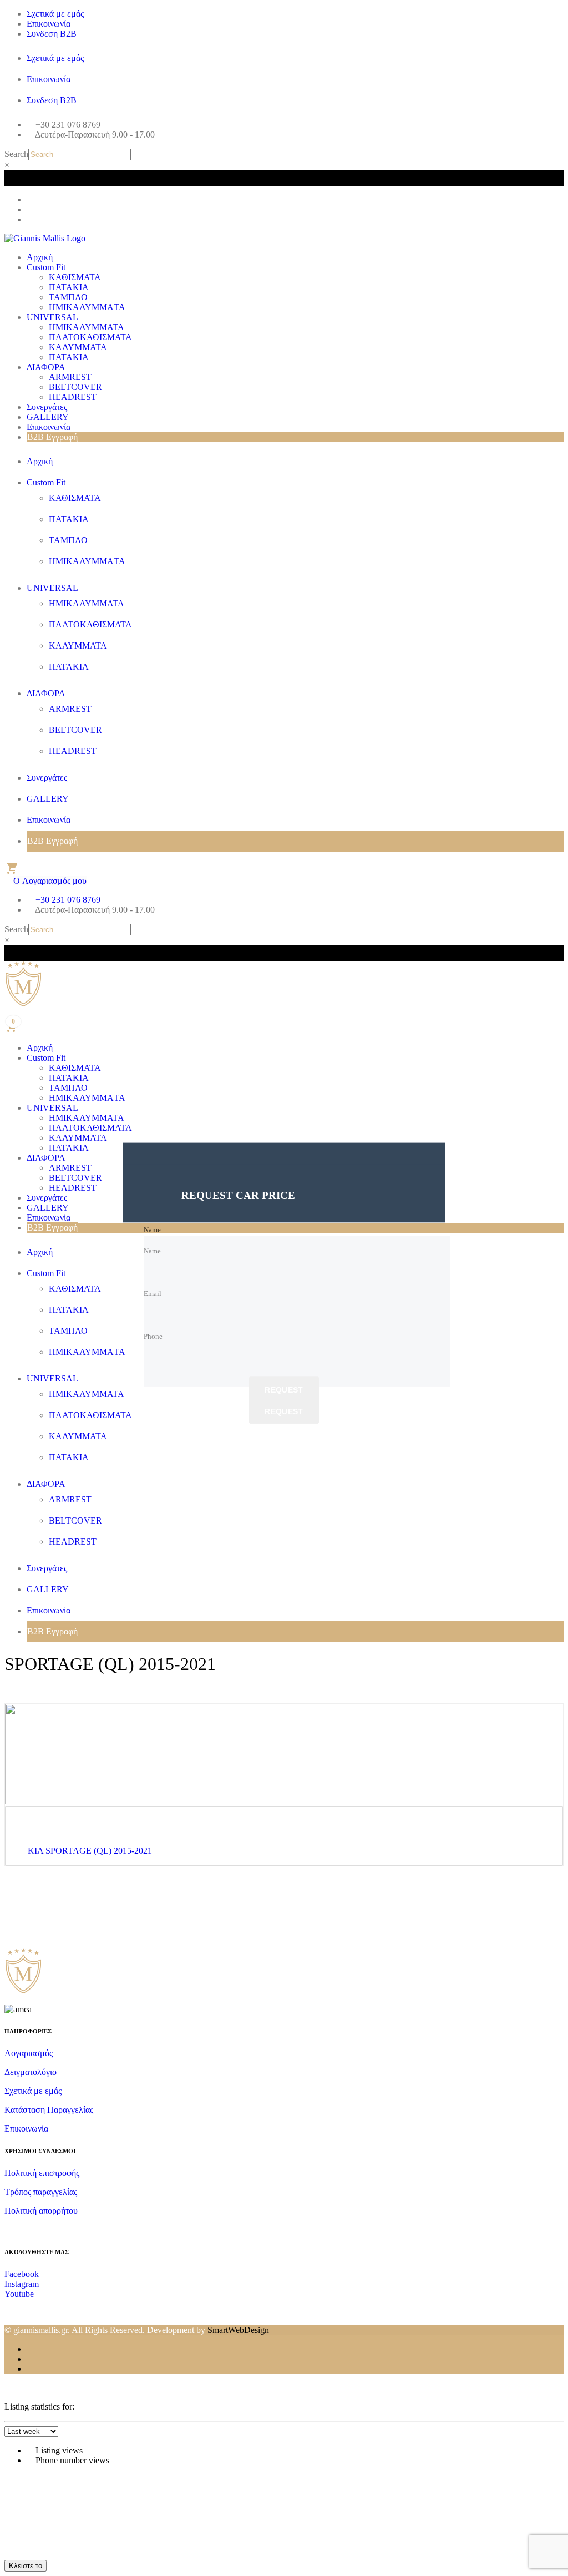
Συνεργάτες (47, 407)
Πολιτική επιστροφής (42, 2173)
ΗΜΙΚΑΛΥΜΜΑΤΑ (87, 327)
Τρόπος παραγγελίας (41, 2192)
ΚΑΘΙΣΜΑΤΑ (75, 277)
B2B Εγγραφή (52, 437)
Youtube (19, 2294)
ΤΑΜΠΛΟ (68, 297)
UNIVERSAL (52, 317)
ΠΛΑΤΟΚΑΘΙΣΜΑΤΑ (90, 337)
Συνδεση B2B (52, 34)
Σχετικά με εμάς (55, 14)
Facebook (22, 2274)
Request (284, 1390)
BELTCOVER (75, 387)
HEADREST (73, 397)
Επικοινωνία (49, 24)
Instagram (22, 2284)
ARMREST (70, 377)
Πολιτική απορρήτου (41, 2211)
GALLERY (48, 417)
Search (16, 154)
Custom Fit (46, 267)
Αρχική (40, 257)
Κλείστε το (26, 2566)
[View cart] (11, 868)
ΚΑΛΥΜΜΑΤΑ (78, 347)
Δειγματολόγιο (31, 2072)
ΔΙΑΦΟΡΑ (46, 367)
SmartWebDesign (238, 2330)
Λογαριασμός (29, 2053)
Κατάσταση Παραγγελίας (49, 2110)
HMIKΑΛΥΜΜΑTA (87, 307)
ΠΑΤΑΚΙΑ (69, 287)
